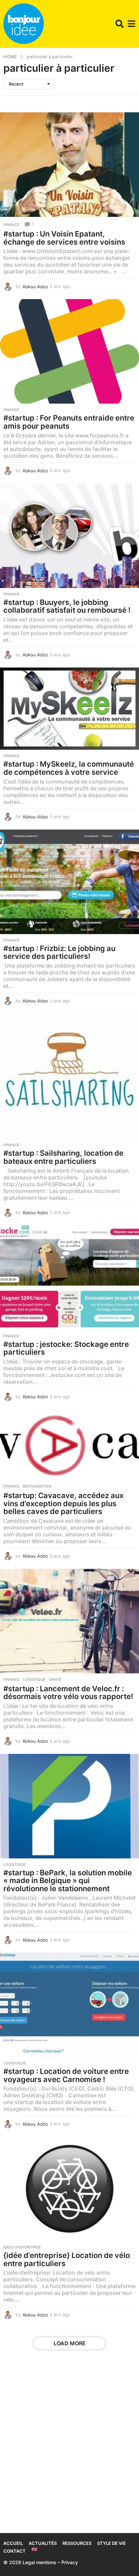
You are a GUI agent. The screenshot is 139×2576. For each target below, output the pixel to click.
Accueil (13, 2543)
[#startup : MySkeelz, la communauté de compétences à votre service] (69, 709)
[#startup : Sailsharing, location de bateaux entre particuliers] (69, 1076)
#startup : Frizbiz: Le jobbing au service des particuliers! (59, 952)
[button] (120, 24)
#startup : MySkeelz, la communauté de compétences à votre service (69, 768)
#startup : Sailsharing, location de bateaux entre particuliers (63, 1157)
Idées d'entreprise (22, 2247)
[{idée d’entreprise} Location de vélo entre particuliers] (69, 2189)
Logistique (34, 1679)
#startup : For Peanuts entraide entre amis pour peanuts (69, 422)
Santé (55, 1679)
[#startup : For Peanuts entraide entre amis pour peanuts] (69, 351)
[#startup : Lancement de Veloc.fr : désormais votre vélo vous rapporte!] (69, 1621)
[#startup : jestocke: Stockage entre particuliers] (69, 1278)
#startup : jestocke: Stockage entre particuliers (66, 1348)
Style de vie (112, 2543)
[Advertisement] (69, 2446)
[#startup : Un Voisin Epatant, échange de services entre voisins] (69, 165)
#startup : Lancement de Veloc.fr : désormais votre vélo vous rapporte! (68, 1693)
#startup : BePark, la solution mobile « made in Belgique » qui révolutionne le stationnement (68, 1881)
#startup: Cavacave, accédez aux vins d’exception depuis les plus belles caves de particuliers (63, 1503)
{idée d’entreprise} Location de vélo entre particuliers (67, 2259)
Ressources (77, 2543)
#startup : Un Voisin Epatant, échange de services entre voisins (64, 238)
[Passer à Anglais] (34, 2549)
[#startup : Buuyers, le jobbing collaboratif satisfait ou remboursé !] (69, 536)
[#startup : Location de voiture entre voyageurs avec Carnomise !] (69, 2005)
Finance (11, 225)
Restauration (37, 1486)
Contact (15, 2551)
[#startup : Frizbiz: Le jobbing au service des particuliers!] (69, 882)
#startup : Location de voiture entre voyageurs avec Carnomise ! (66, 2075)
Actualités (43, 2543)
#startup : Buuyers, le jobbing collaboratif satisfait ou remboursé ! (67, 606)
